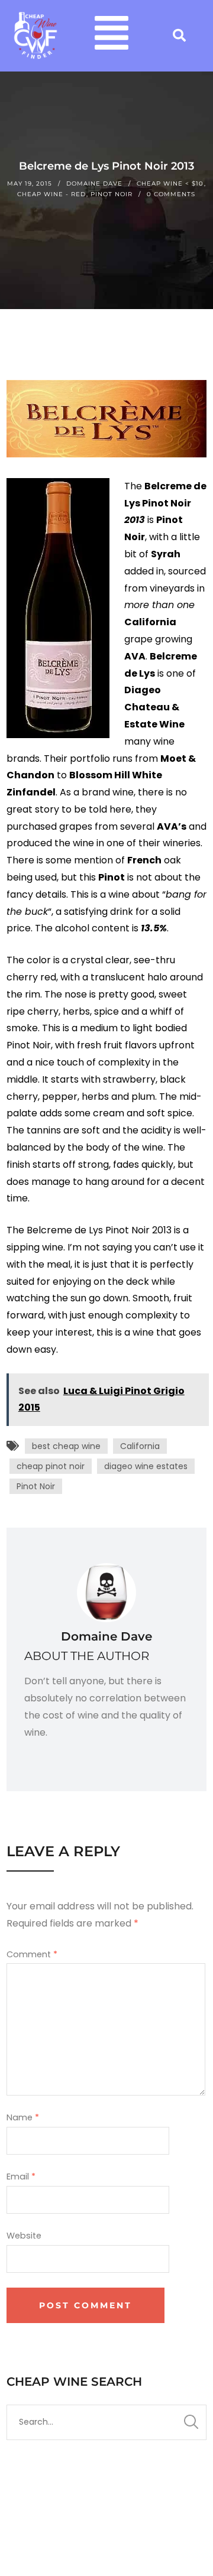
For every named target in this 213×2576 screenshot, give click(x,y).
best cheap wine (66, 1446)
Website (24, 2236)
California (140, 1446)
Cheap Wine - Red (51, 194)
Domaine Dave (94, 183)
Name (23, 2117)
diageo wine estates (146, 1466)
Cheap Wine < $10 (170, 183)
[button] (112, 36)
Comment (32, 1954)
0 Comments (171, 194)
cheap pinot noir (51, 1466)
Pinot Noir (112, 194)
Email (21, 2177)
